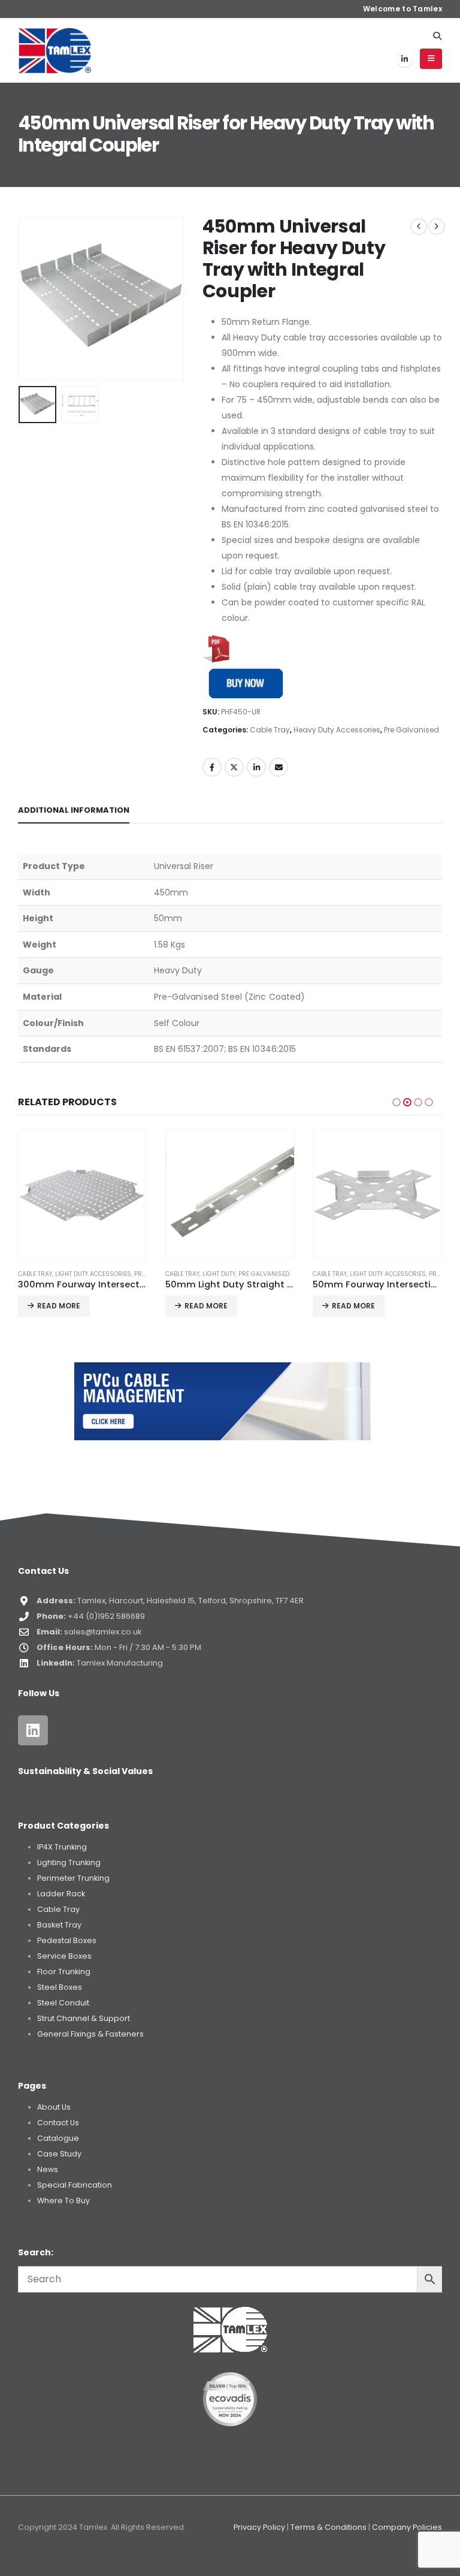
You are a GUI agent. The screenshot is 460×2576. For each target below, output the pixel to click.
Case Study (59, 2154)
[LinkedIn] (405, 59)
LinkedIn (256, 767)
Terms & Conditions (329, 2527)
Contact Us (58, 2123)
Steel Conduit (63, 2003)
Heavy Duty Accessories (337, 730)
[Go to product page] (83, 1195)
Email (279, 767)
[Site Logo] (55, 50)
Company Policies (407, 2527)
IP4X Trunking (62, 1847)
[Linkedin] (33, 1730)
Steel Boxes (60, 1987)
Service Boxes (64, 1956)
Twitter (234, 767)
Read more (59, 1306)
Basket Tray (59, 1925)
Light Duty (72, 1274)
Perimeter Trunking (73, 1878)
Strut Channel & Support (84, 2018)
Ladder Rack (61, 1894)
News (48, 2169)
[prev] (419, 227)
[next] (437, 227)
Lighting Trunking (69, 1862)
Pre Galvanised (411, 730)
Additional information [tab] (74, 810)
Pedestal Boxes (67, 1940)
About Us (54, 2107)
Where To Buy (63, 2201)
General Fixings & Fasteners (90, 2034)
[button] (437, 36)
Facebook (212, 767)
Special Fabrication (75, 2185)
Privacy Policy (259, 2527)
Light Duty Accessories (240, 1274)
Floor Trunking (64, 1972)
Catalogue (58, 2138)
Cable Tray (270, 730)
